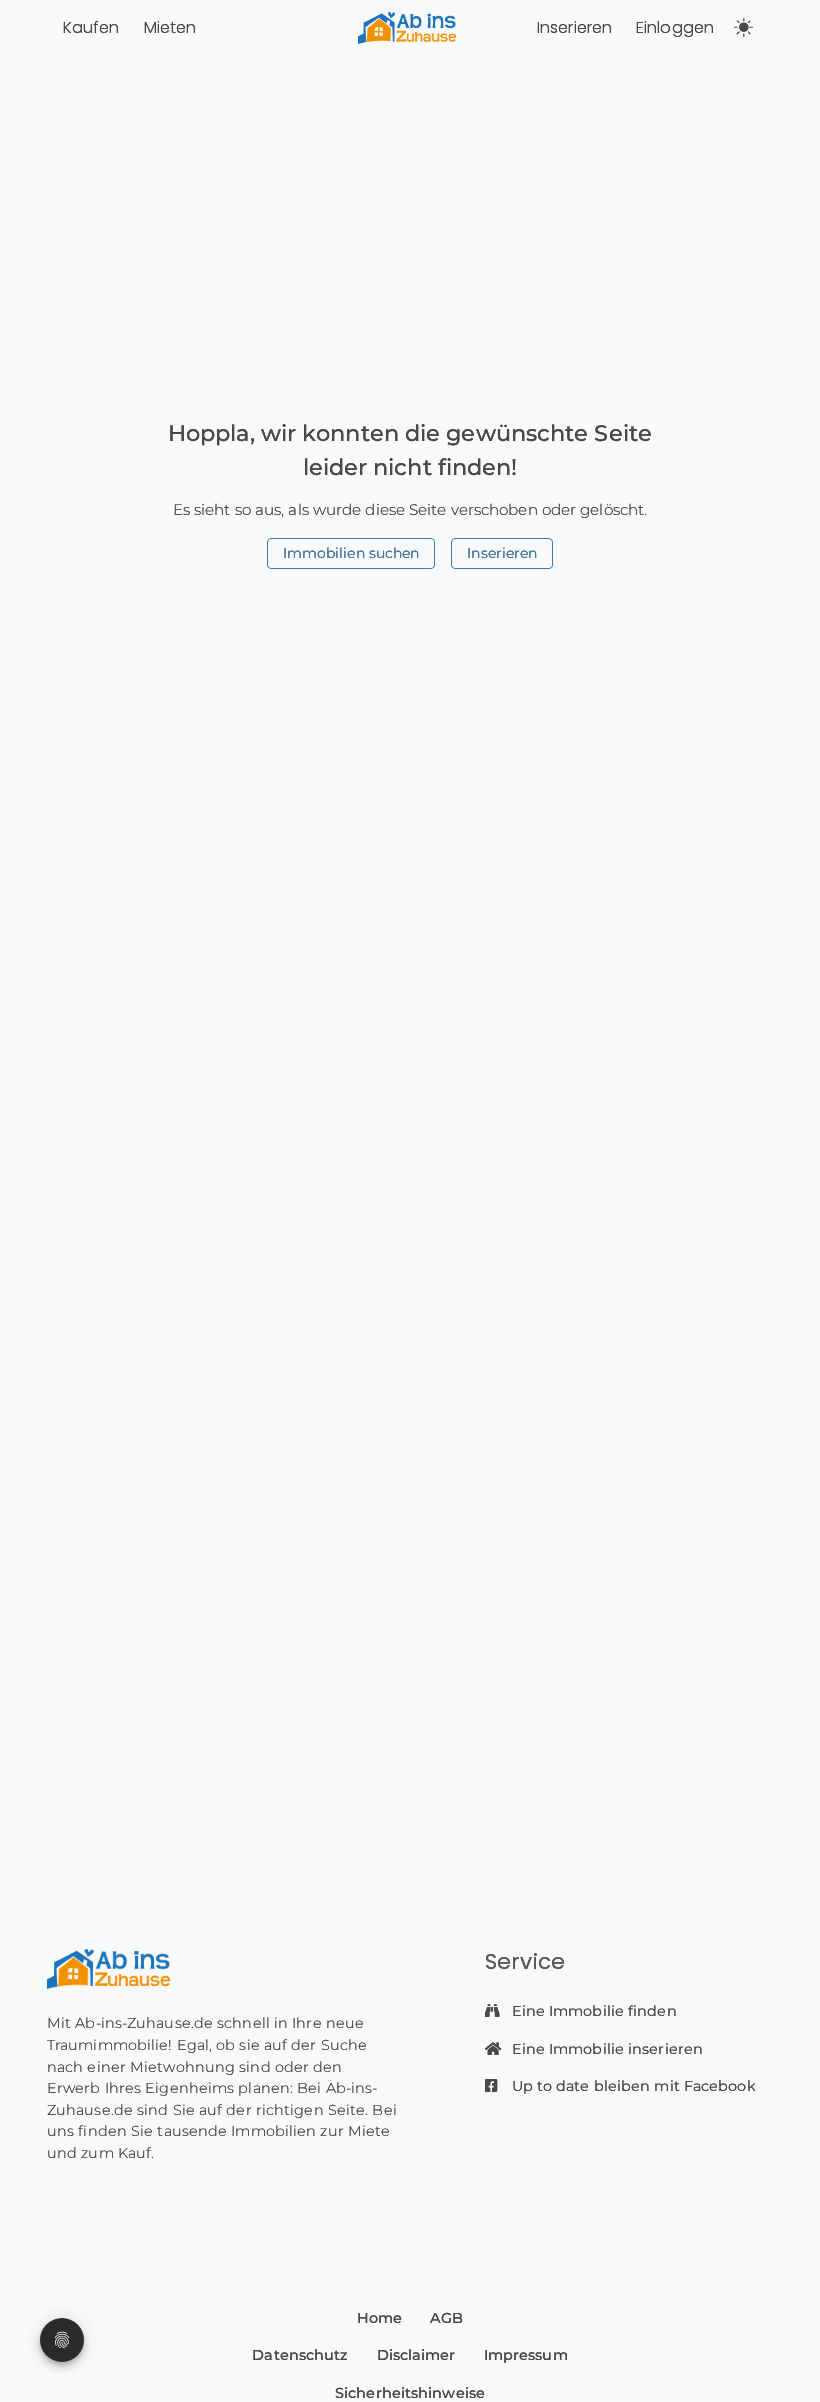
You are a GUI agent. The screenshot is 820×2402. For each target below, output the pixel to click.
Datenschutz (300, 2355)
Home (379, 2318)
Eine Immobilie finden (592, 2011)
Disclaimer (416, 2355)
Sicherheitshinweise (410, 2393)
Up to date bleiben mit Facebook (632, 2086)
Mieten (170, 27)
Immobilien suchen (351, 553)
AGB (446, 2318)
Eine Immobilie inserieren (606, 2049)
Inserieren (574, 27)
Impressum (526, 2355)
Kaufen (91, 27)
